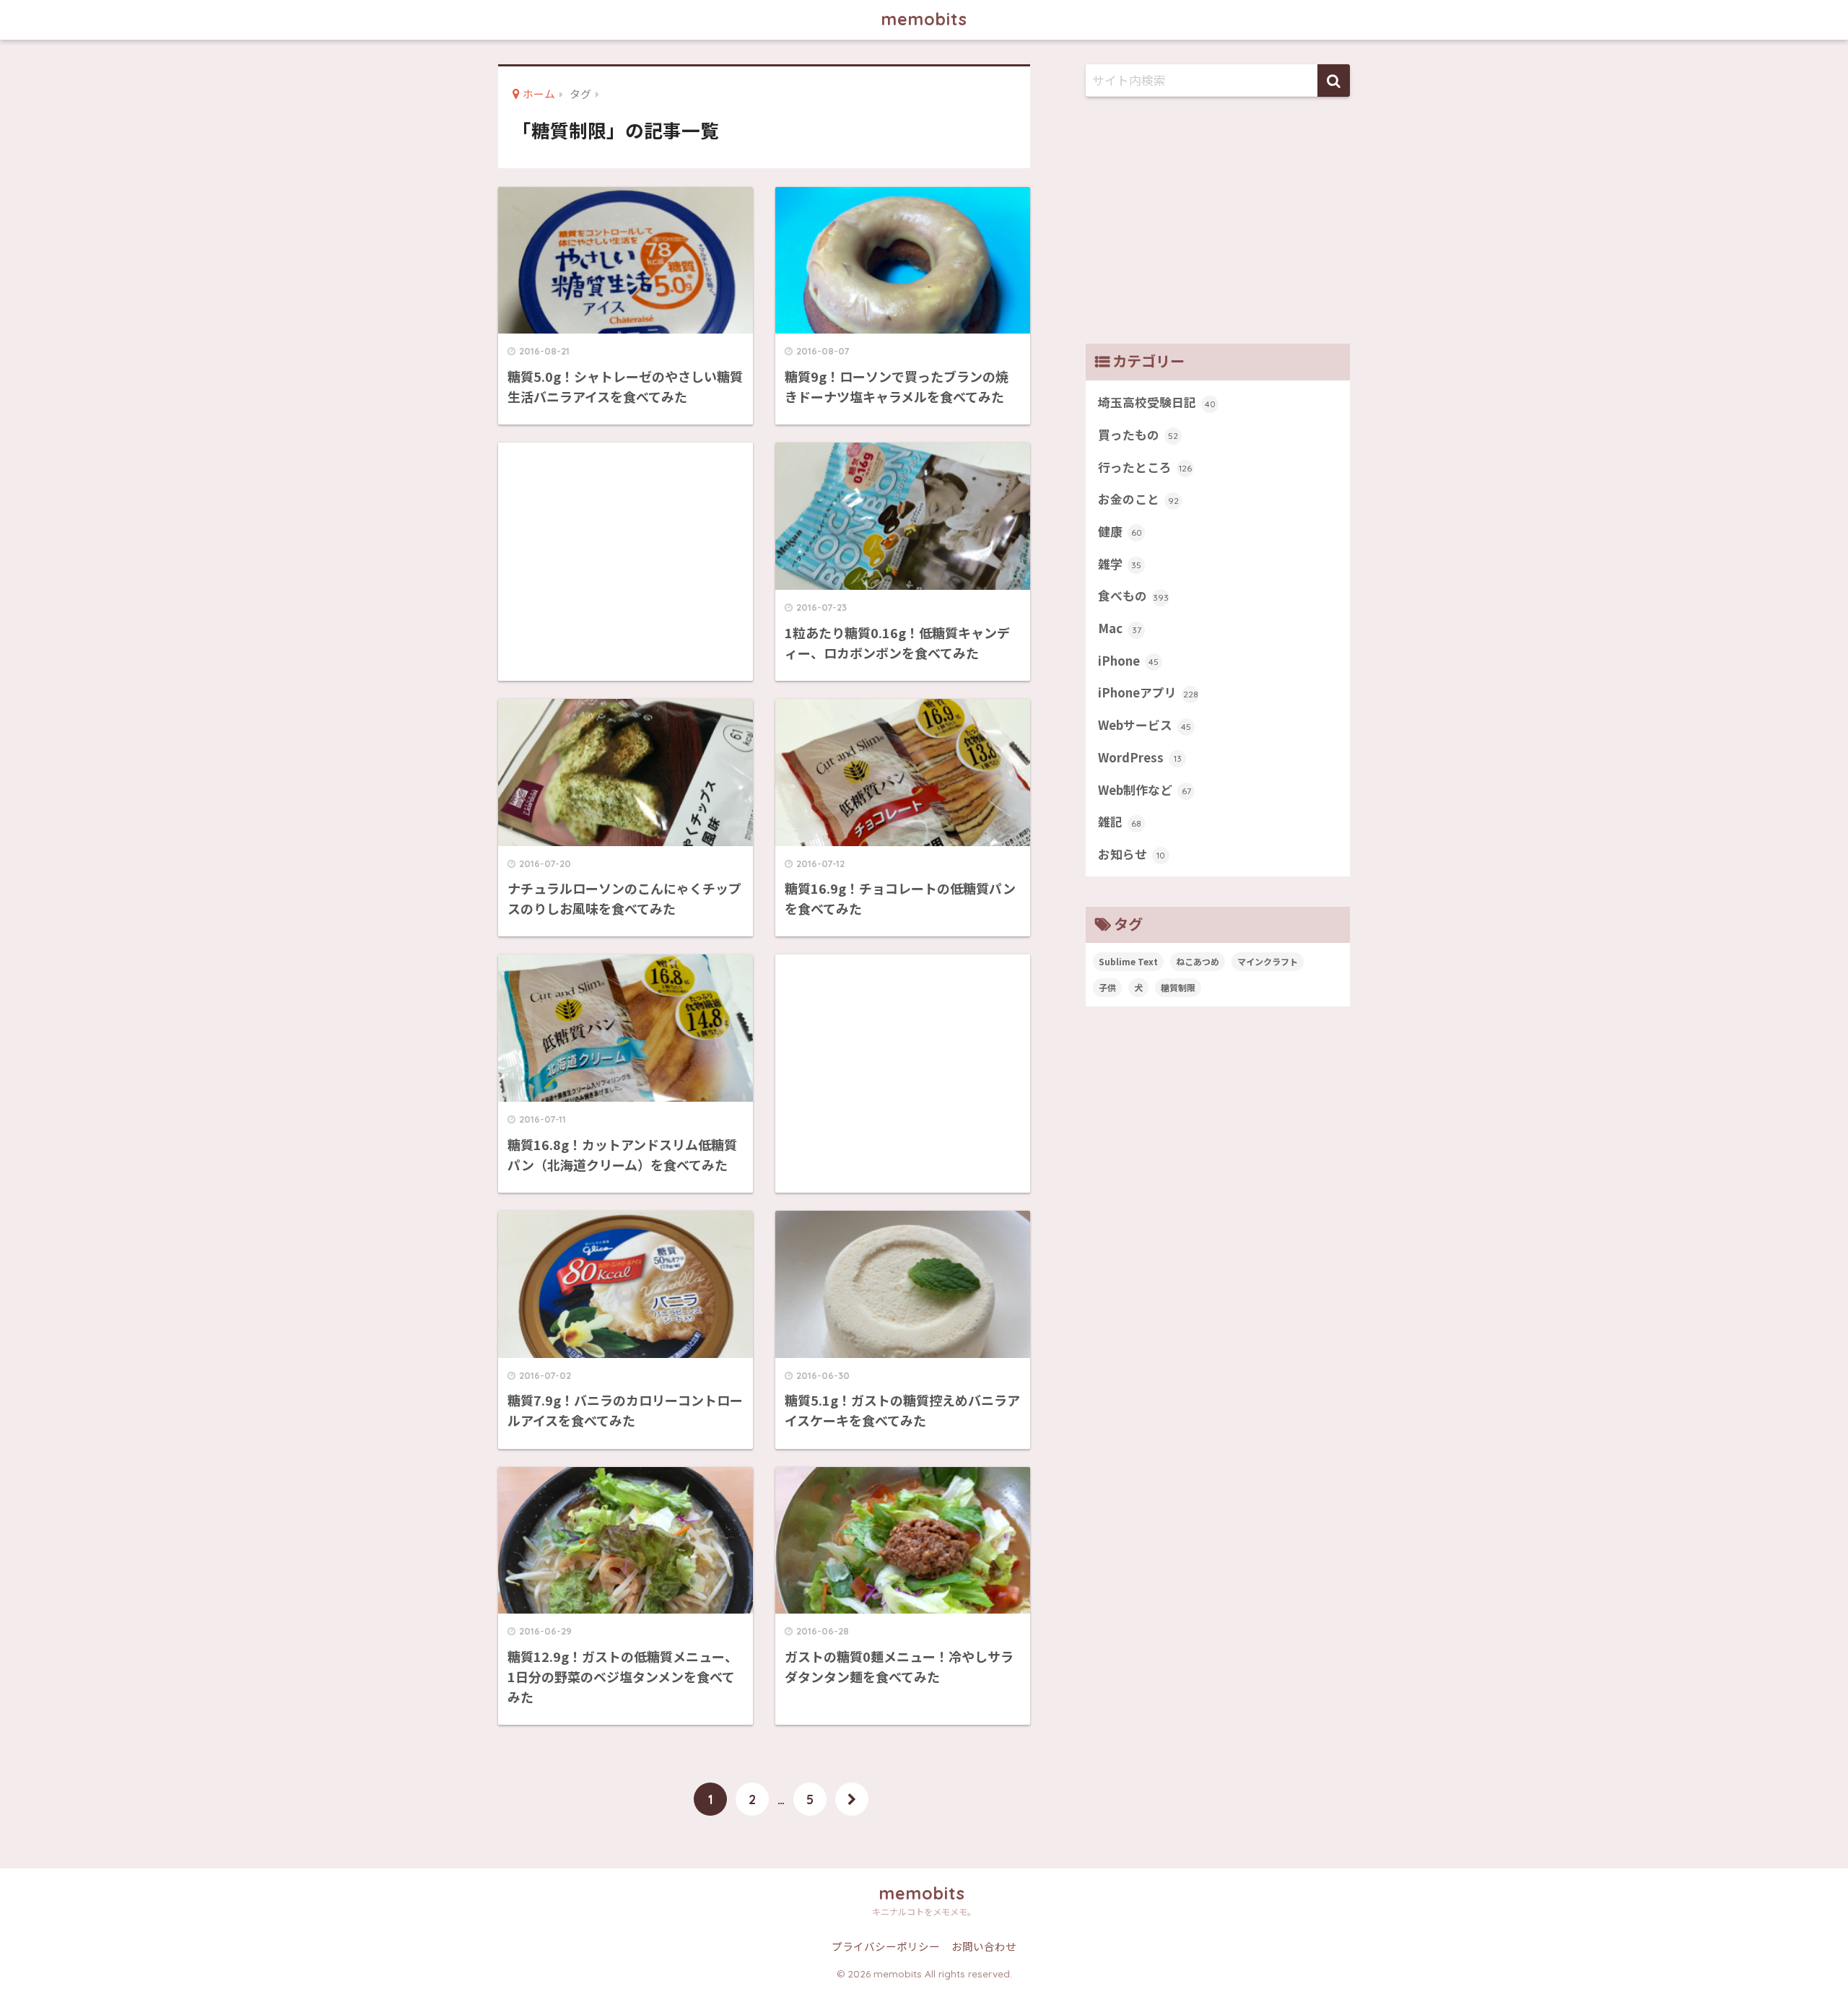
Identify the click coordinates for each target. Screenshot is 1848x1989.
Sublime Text (1128, 961)
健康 (1120, 531)
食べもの (1133, 596)
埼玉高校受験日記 (1157, 402)
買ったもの (1138, 435)
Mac (1120, 628)
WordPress (1140, 757)
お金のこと (1138, 499)
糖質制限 (1178, 987)
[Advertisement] (626, 556)
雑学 (1120, 564)
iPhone (1128, 661)
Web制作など (1145, 790)
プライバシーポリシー (886, 1946)
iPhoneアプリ (1148, 692)
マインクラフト (1268, 961)
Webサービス (1145, 725)
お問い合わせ (984, 1946)
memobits (924, 19)
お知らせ (1132, 854)
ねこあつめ (1198, 961)
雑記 (1120, 822)
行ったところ (1145, 467)
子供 (1107, 987)
